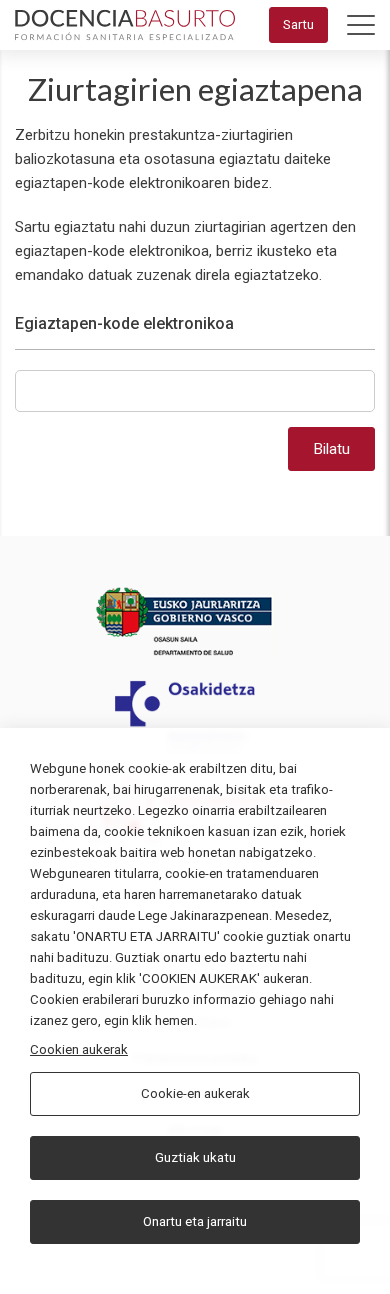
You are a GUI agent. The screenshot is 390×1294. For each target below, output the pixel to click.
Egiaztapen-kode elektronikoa (124, 323)
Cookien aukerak (79, 1049)
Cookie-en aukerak (195, 1093)
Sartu (298, 24)
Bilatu (331, 449)
